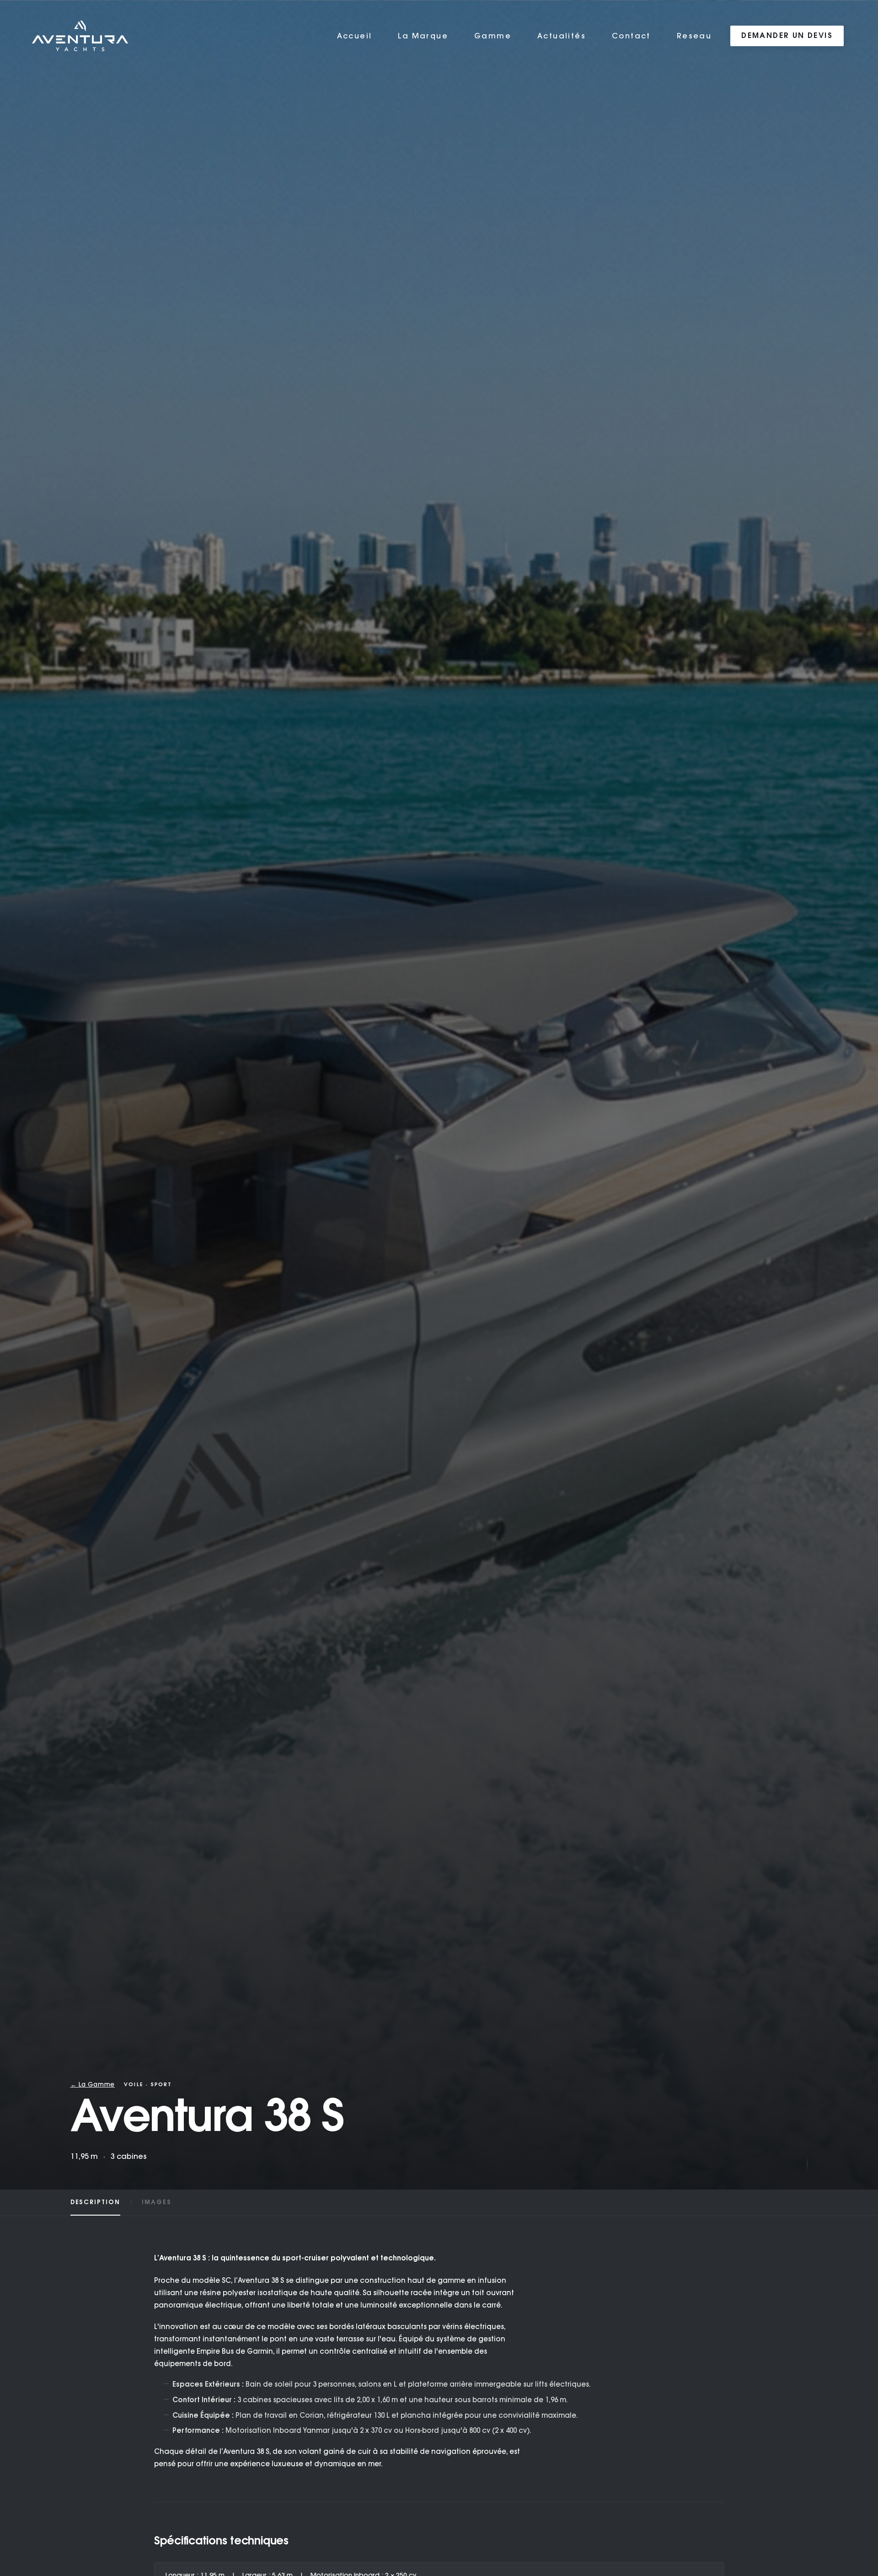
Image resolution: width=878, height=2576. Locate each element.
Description (95, 2202)
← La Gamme (93, 2084)
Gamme (493, 36)
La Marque (423, 36)
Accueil (355, 36)
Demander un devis (787, 36)
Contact (631, 36)
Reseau (694, 36)
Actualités (562, 36)
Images (157, 2202)
